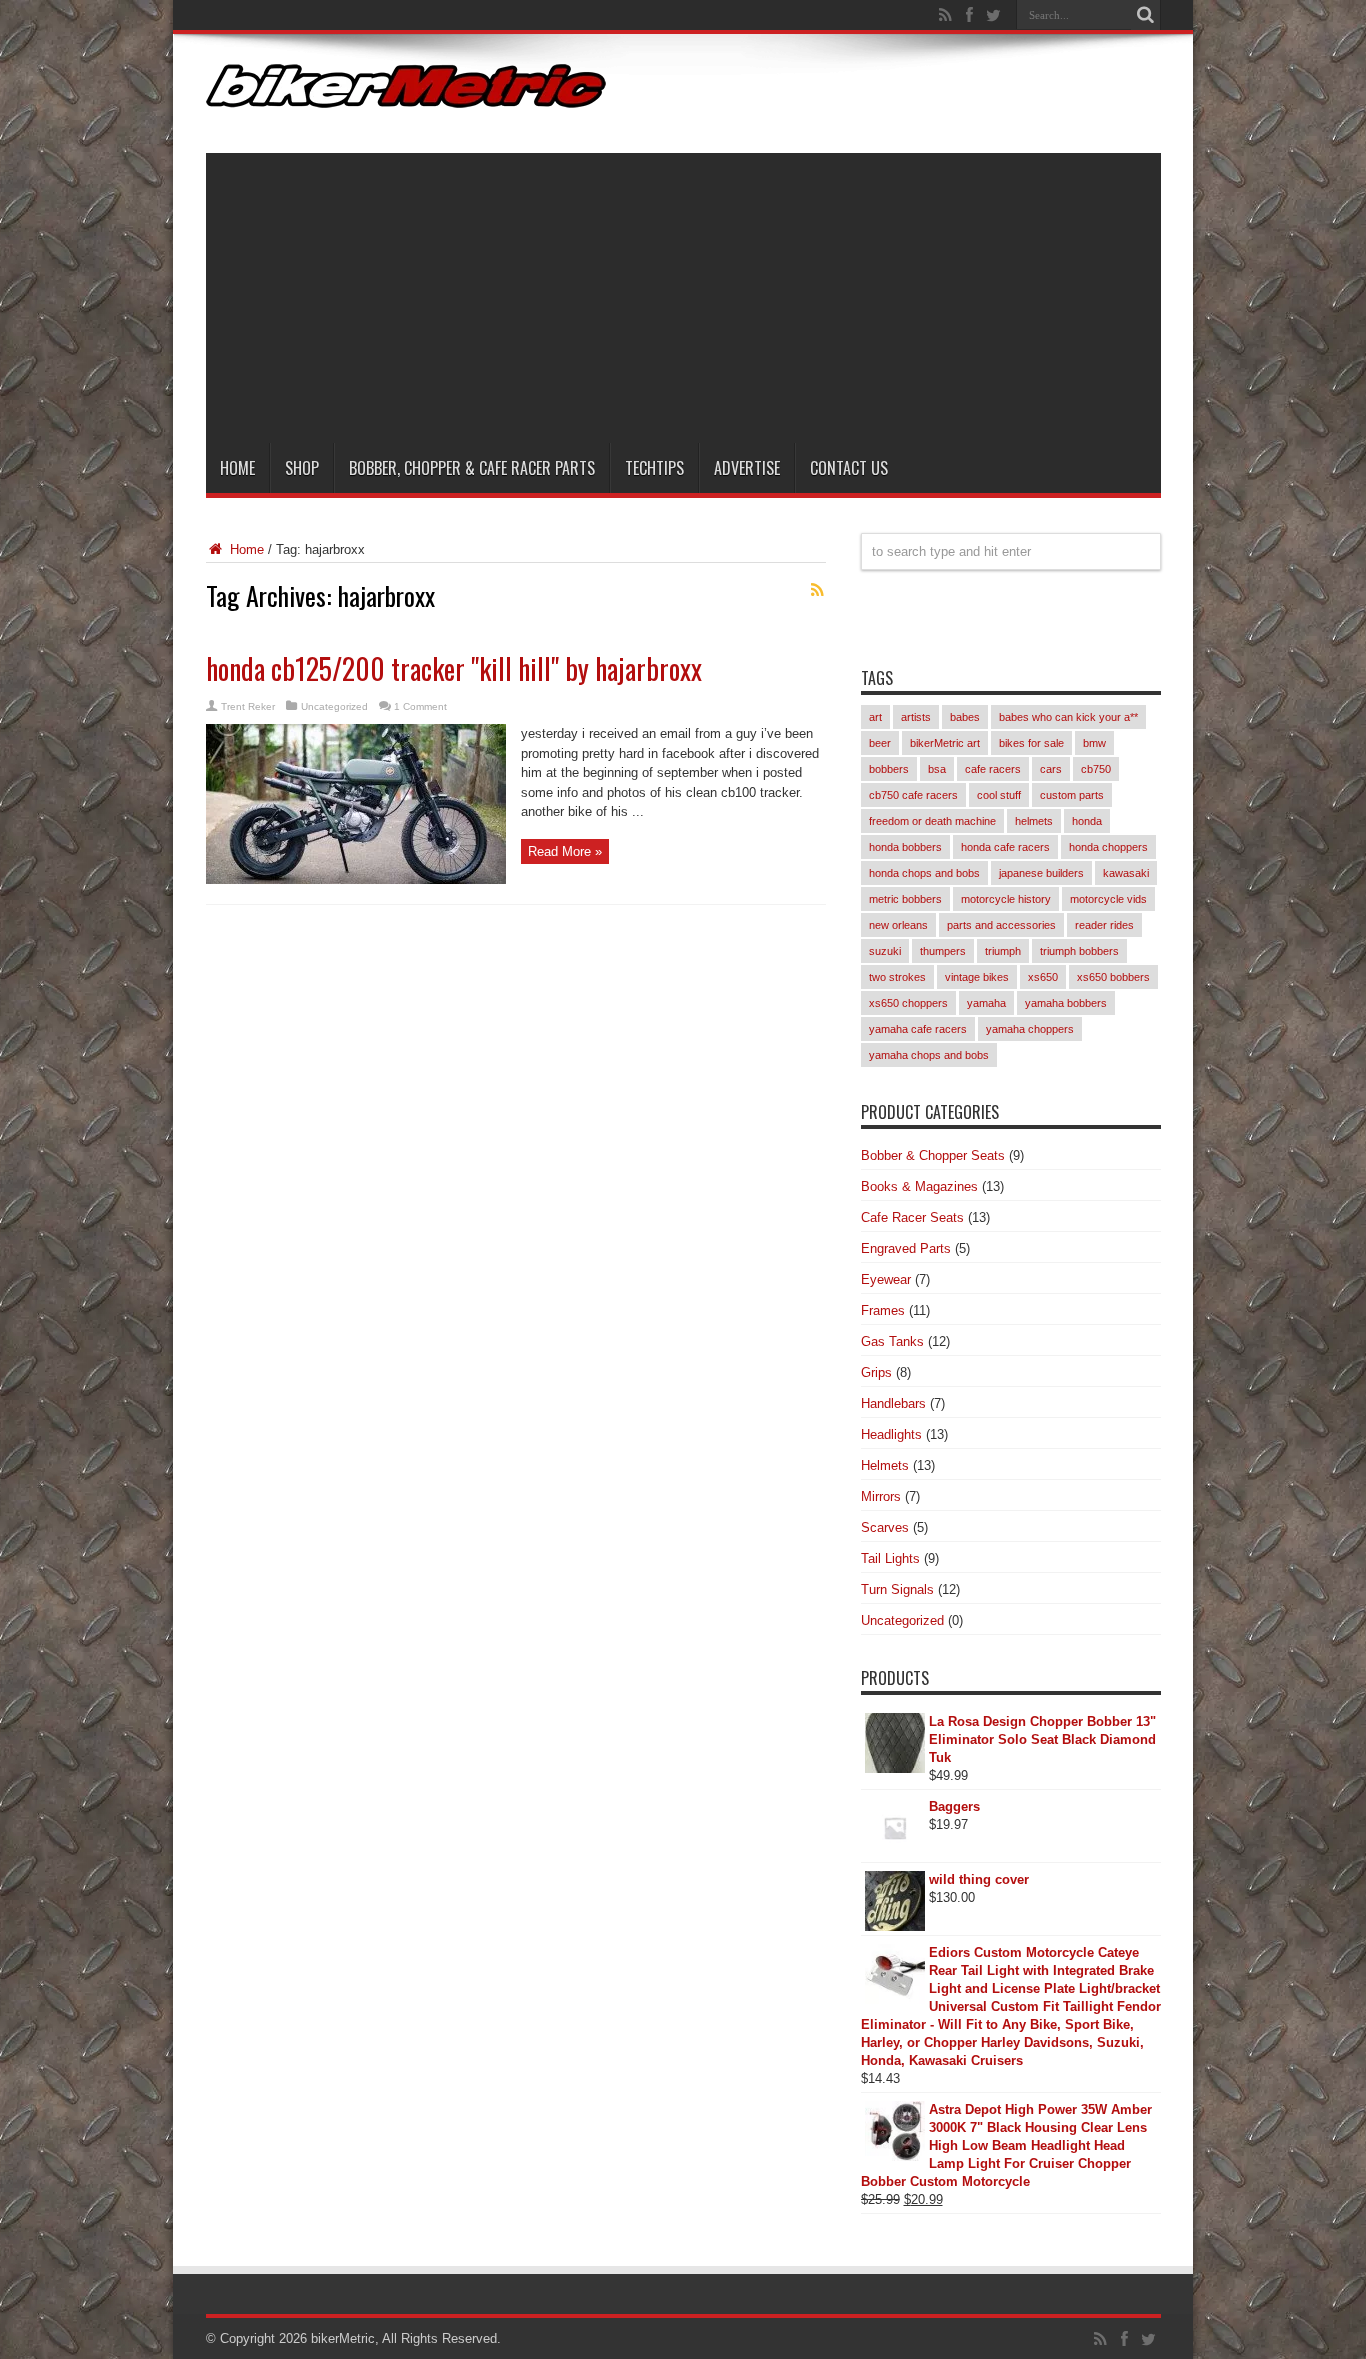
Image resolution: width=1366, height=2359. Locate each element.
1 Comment (420, 706)
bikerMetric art (945, 743)
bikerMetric (343, 2338)
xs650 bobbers (1113, 977)
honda (1087, 821)
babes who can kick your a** (1068, 717)
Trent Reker (248, 706)
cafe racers (993, 769)
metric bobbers (905, 899)
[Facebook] (970, 15)
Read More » (565, 851)
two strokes (897, 977)
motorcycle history (1006, 899)
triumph (1003, 951)
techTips (654, 468)
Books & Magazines (919, 1186)
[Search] (1146, 15)
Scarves (885, 1527)
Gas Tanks (892, 1341)
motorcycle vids (1108, 899)
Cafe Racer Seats (912, 1217)
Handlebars (893, 1403)
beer (880, 743)
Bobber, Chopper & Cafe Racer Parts (472, 468)
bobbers (889, 769)
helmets (1034, 821)
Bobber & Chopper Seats (933, 1155)
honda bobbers (905, 847)
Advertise (747, 468)
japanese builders (1041, 873)
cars (1051, 769)
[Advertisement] (683, 293)
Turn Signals (897, 1589)
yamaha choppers (1030, 1029)
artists (916, 717)
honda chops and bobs (924, 873)
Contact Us (849, 468)
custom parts (1072, 795)
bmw (1094, 743)
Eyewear (886, 1279)
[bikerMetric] (406, 93)
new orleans (898, 925)
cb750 (1096, 769)
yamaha (986, 1003)
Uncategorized (334, 706)
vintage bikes (977, 977)
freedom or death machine (932, 821)
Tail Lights (890, 1558)
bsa (937, 769)
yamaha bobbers (1066, 1003)
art (875, 717)
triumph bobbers (1079, 951)
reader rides (1104, 925)
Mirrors (881, 1496)
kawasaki (1126, 873)
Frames (883, 1310)
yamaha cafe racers (918, 1029)
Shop (302, 468)
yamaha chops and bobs (929, 1055)
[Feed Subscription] (818, 590)
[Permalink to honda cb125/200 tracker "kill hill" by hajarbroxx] (356, 879)
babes (965, 717)
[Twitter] (994, 15)
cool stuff (999, 795)
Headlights (891, 1434)
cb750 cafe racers (913, 795)
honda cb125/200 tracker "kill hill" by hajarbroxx (454, 668)
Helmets (885, 1465)
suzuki (885, 951)
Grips (876, 1372)
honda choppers (1108, 847)
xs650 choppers (908, 1003)
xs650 (1043, 977)
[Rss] (946, 15)
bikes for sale (1031, 743)
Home (237, 468)
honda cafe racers (1005, 847)
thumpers (943, 951)
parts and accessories (1001, 925)
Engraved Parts (906, 1248)
